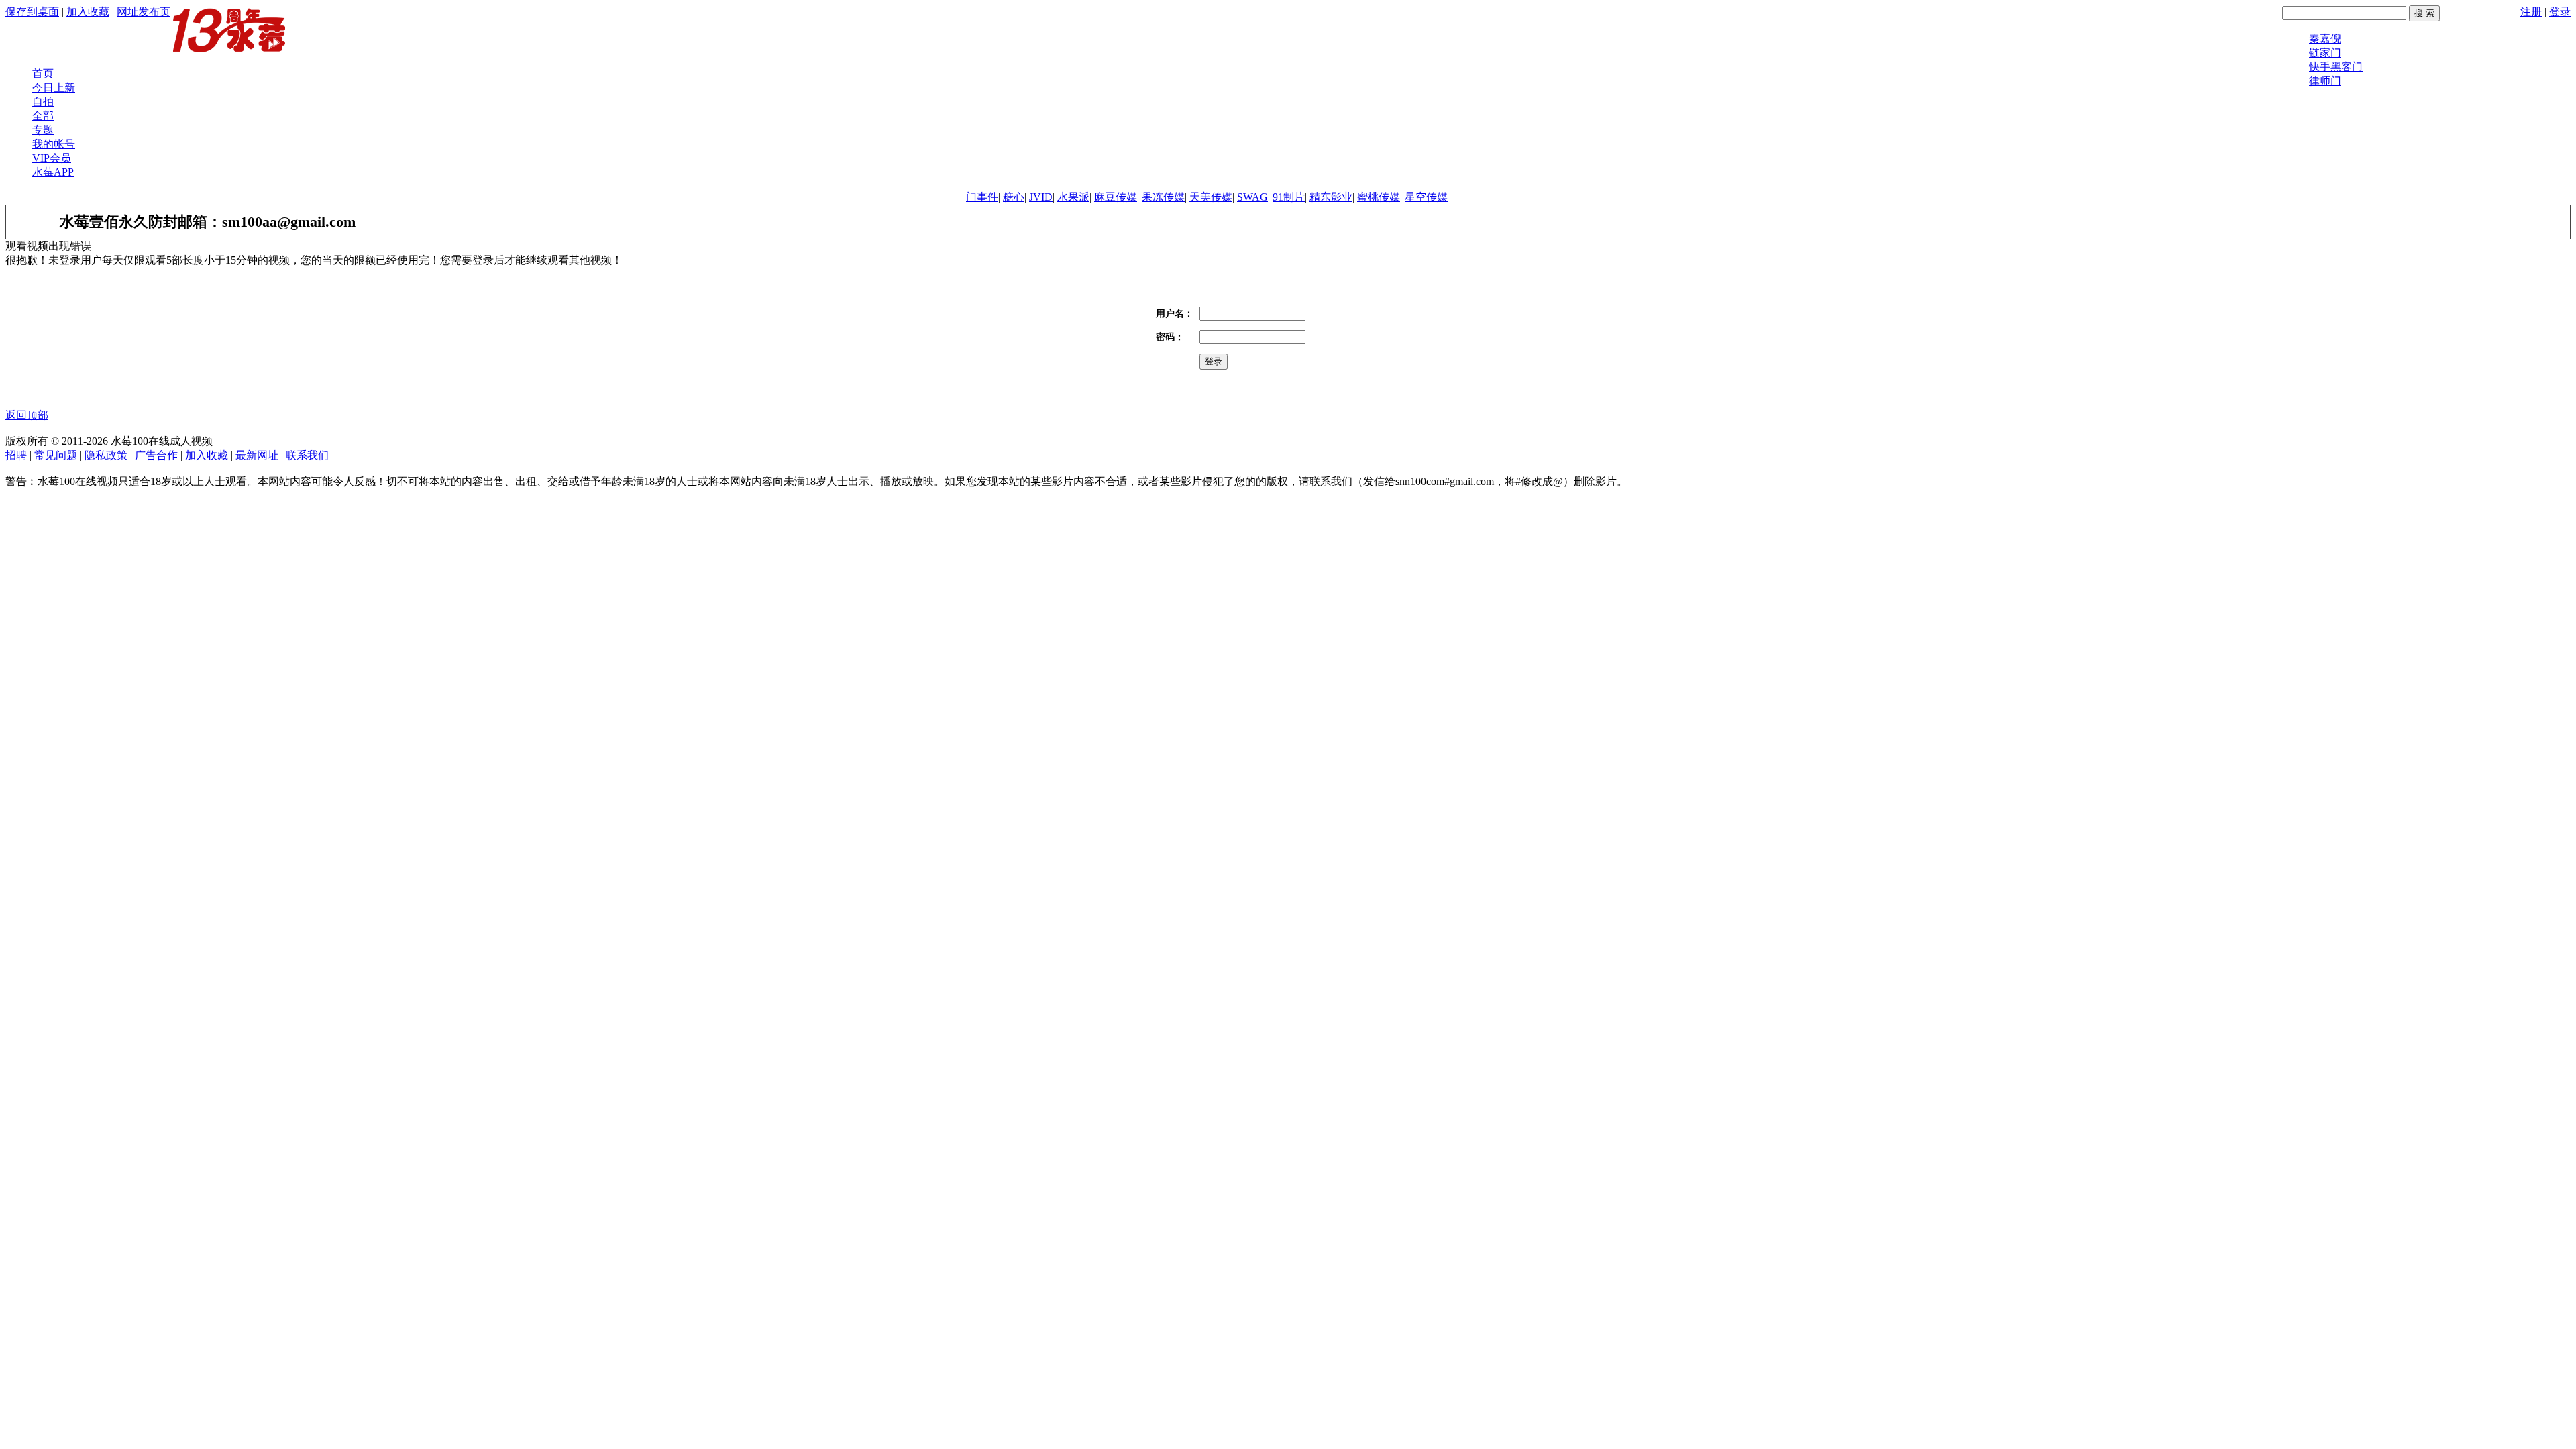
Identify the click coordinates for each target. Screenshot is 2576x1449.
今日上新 (54, 88)
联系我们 (307, 455)
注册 (2531, 12)
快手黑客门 (2336, 67)
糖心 (1014, 197)
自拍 (43, 102)
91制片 (1289, 197)
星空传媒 (1426, 197)
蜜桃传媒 (1379, 197)
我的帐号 (54, 144)
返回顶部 (27, 415)
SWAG (1252, 197)
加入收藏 (88, 12)
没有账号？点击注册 (1276, 361)
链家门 (2325, 53)
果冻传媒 (1163, 197)
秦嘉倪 (2325, 39)
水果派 (1073, 197)
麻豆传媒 (1116, 197)
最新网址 (257, 455)
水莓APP (53, 172)
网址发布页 (144, 12)
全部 (43, 116)
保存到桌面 (32, 12)
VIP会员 (52, 158)
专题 (43, 130)
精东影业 (1331, 197)
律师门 (2325, 81)
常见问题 (56, 455)
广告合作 (156, 455)
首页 (43, 73)
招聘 (16, 455)
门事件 (982, 197)
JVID (1041, 197)
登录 (2560, 12)
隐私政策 (106, 455)
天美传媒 (1211, 197)
